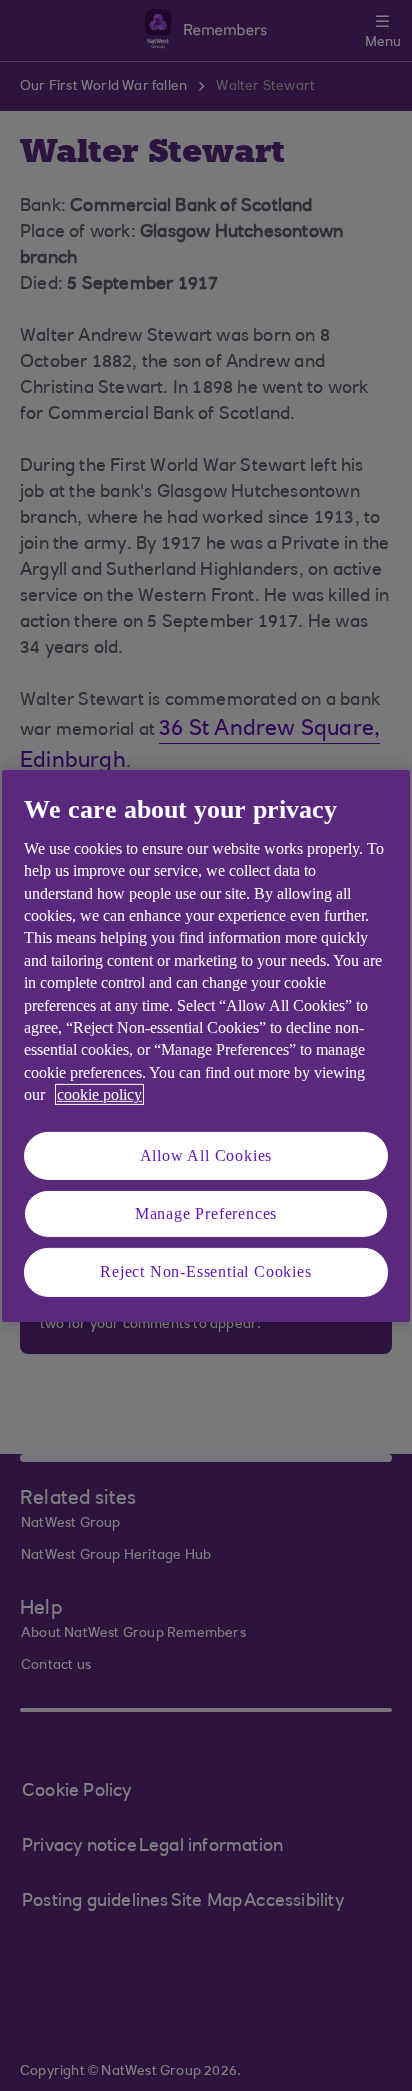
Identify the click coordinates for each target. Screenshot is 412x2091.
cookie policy (99, 1094)
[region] (206, 1045)
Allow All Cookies (206, 1154)
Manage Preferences (206, 1213)
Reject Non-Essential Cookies (205, 1271)
